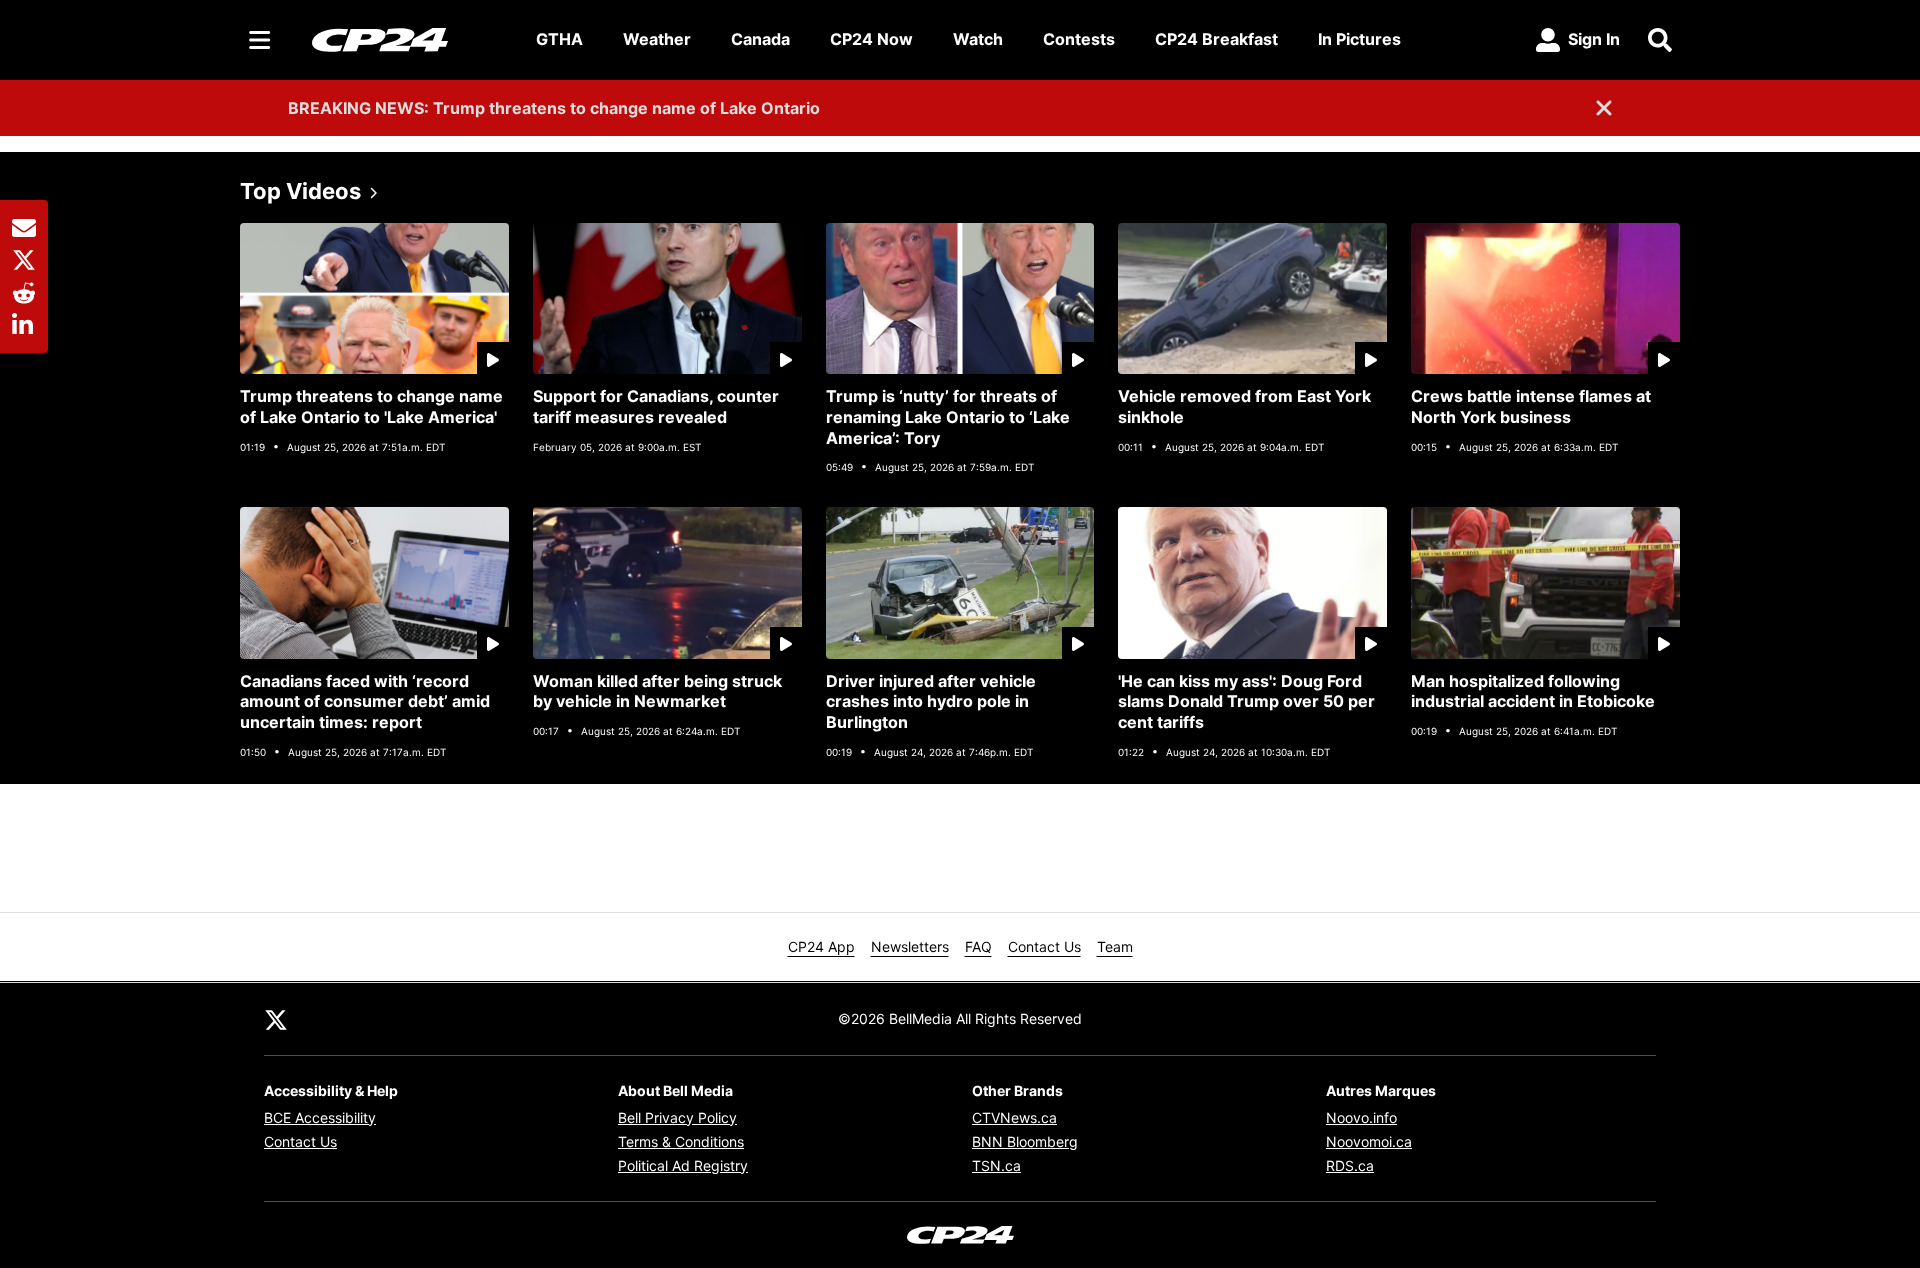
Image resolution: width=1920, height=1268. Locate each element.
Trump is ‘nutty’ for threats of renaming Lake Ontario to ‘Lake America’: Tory (948, 417)
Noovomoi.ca (1369, 1141)
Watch (978, 39)
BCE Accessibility (320, 1117)
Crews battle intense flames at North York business (1531, 406)
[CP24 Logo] (408, 39)
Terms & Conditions (681, 1141)
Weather (657, 39)
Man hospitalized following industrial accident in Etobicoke (1533, 691)
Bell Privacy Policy (677, 1117)
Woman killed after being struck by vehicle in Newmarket (657, 691)
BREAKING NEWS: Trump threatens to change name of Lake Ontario (554, 108)
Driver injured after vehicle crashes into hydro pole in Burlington (931, 702)
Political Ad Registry (683, 1165)
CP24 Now (871, 39)
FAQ (978, 946)
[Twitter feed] (276, 1019)
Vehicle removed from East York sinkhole (1244, 406)
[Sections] (260, 40)
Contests (1079, 39)
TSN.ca (996, 1165)
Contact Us (1044, 946)
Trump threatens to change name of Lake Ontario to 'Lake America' (371, 406)
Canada (760, 39)
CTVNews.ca (1014, 1117)
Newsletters (910, 946)
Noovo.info (1361, 1117)
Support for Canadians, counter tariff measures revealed (656, 406)
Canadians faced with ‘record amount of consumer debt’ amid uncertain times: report (365, 702)
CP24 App (821, 946)
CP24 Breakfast (1216, 39)
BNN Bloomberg (1025, 1141)
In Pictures (1359, 39)
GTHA (559, 39)
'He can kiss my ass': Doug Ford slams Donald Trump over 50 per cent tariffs (1246, 702)
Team (1115, 946)
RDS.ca (1350, 1165)
